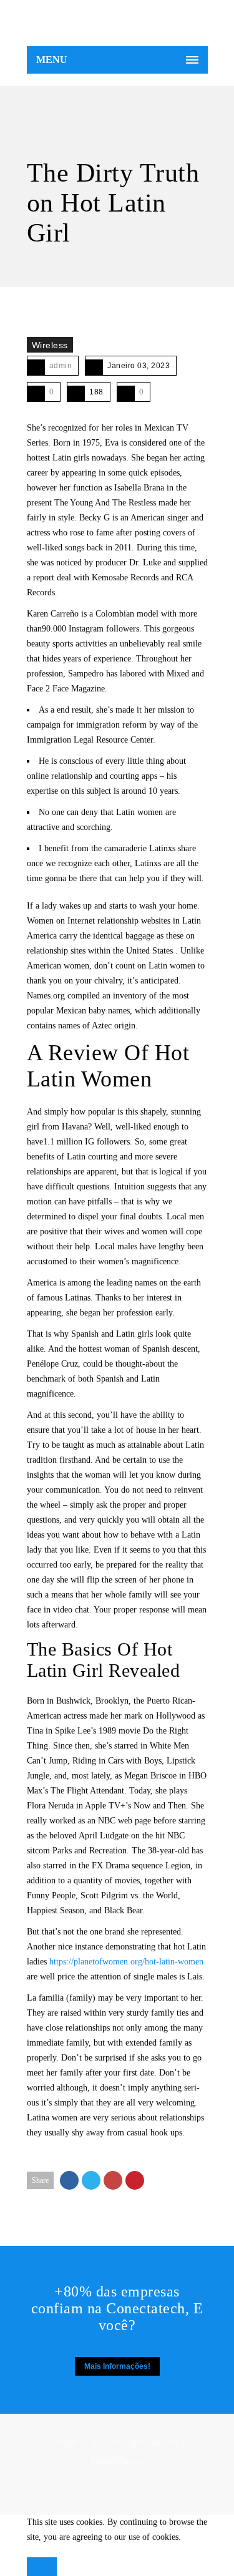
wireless (50, 345)
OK (42, 2567)
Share (40, 2180)
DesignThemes (117, 2461)
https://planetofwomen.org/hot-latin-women (126, 1962)
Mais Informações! (117, 2366)
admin (61, 366)
